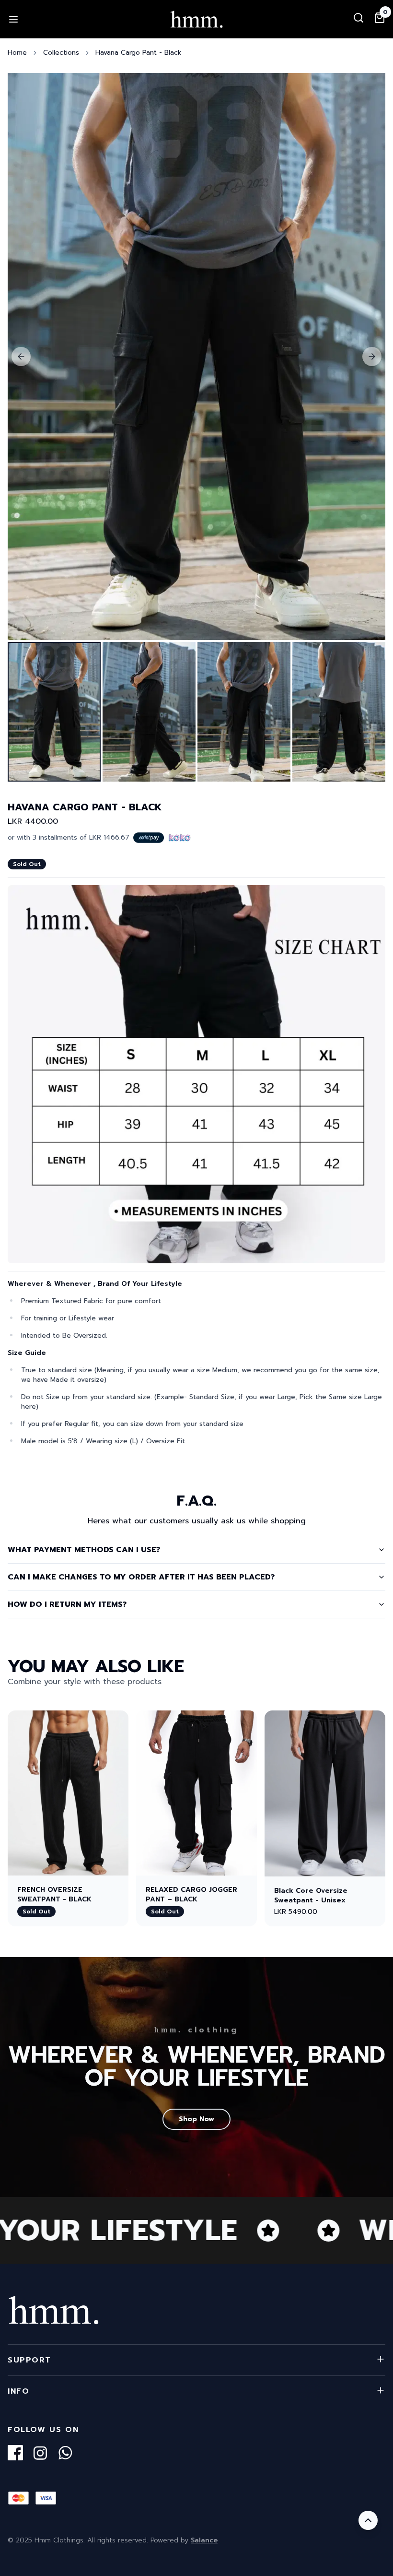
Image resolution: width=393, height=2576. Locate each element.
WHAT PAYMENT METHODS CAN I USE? (84, 1550)
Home (17, 53)
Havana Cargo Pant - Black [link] (139, 53)
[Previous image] (21, 356)
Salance (204, 2540)
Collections (61, 53)
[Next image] (372, 356)
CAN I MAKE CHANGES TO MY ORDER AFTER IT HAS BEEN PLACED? (141, 1577)
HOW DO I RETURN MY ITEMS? (67, 1604)
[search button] (358, 18)
